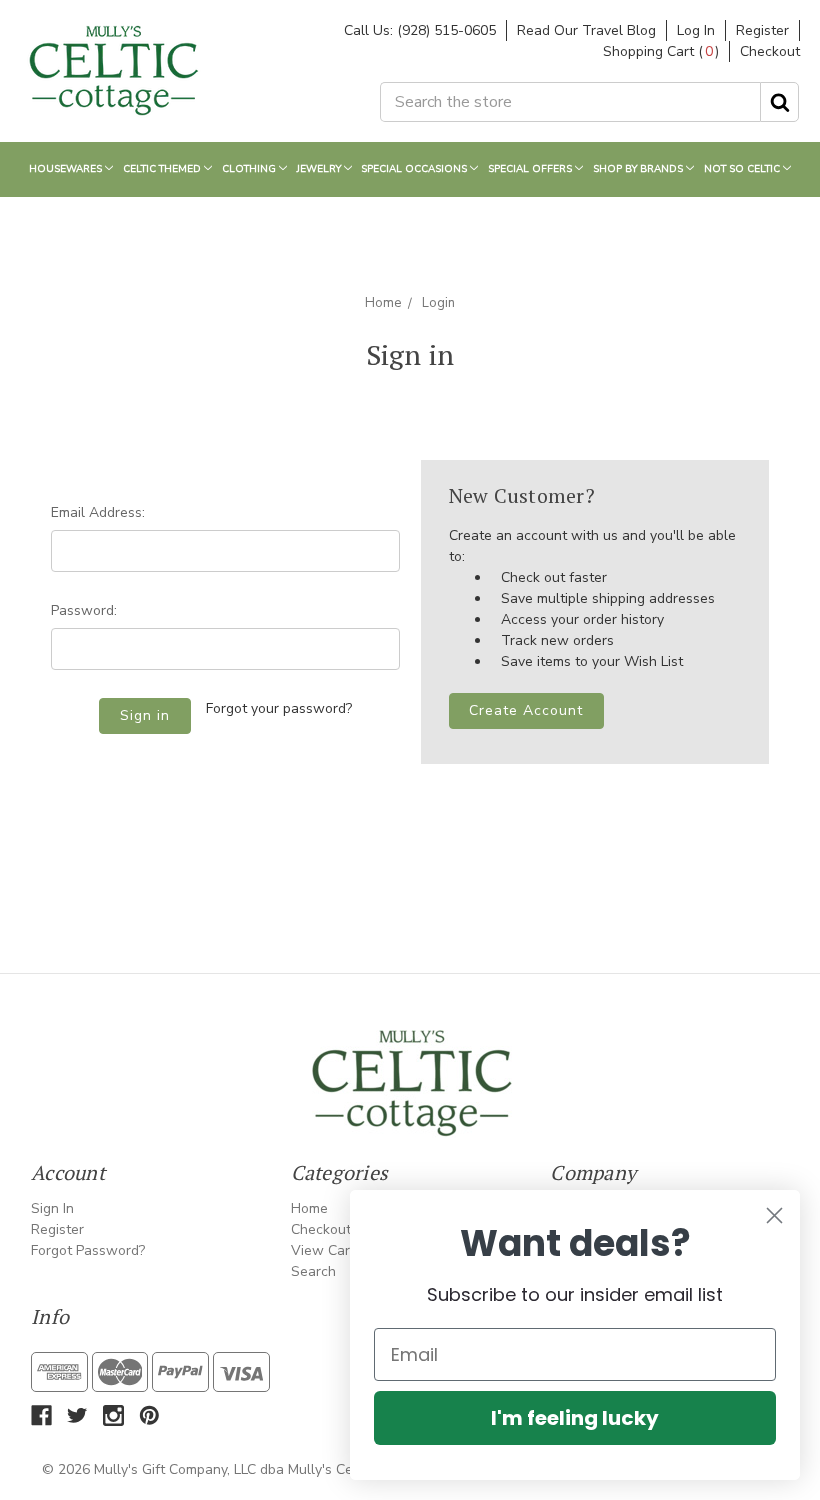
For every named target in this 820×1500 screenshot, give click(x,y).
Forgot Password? (88, 1250)
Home (383, 303)
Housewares (67, 169)
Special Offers (531, 169)
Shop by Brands (639, 169)
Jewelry (320, 169)
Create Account (526, 710)
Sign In (52, 1208)
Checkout (770, 51)
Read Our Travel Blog (586, 30)
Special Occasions (415, 169)
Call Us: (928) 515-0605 (420, 30)
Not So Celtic (743, 169)
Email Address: (98, 512)
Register (762, 30)
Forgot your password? (279, 708)
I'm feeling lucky (575, 1418)
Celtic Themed (163, 169)
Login (438, 303)
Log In (696, 30)
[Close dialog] (774, 1215)
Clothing (250, 169)
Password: (84, 610)
